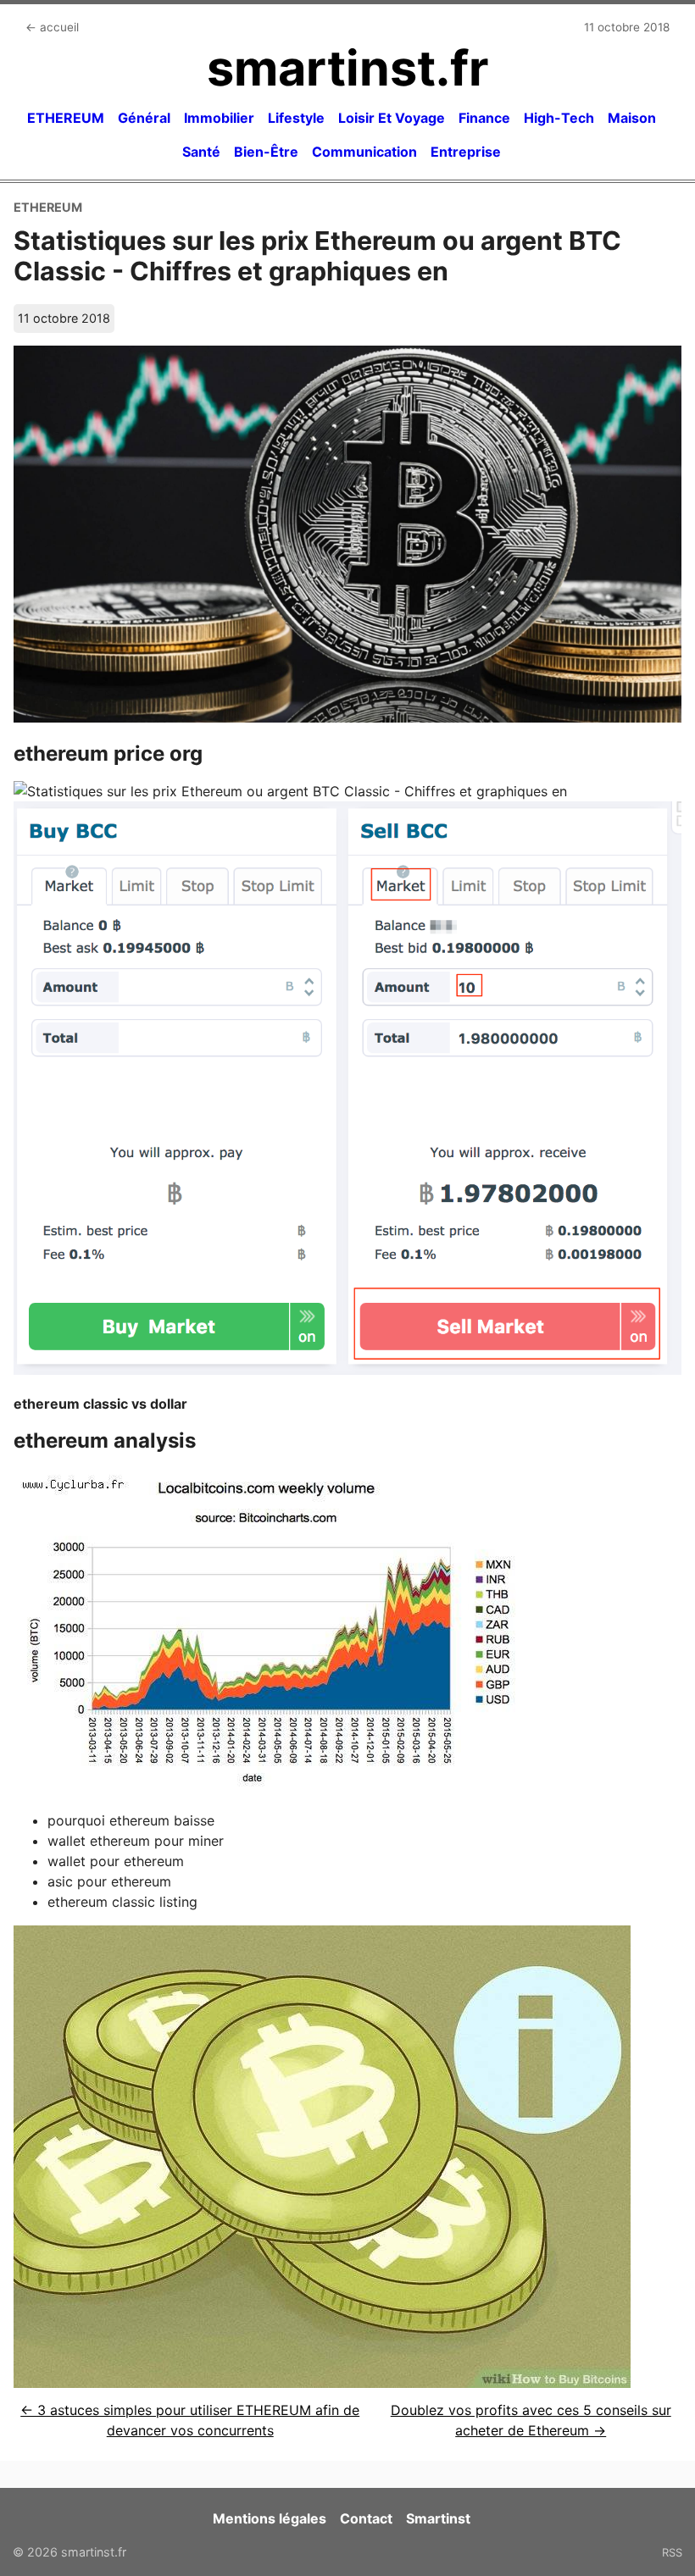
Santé (201, 152)
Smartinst (438, 2518)
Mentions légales (270, 2518)
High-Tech (559, 118)
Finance (484, 118)
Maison (632, 118)
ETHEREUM (66, 118)
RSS (672, 2552)
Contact (366, 2518)
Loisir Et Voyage (392, 118)
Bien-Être (266, 152)
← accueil (52, 27)
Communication (364, 152)
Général (144, 118)
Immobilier (219, 118)
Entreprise (466, 152)
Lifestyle (296, 118)
